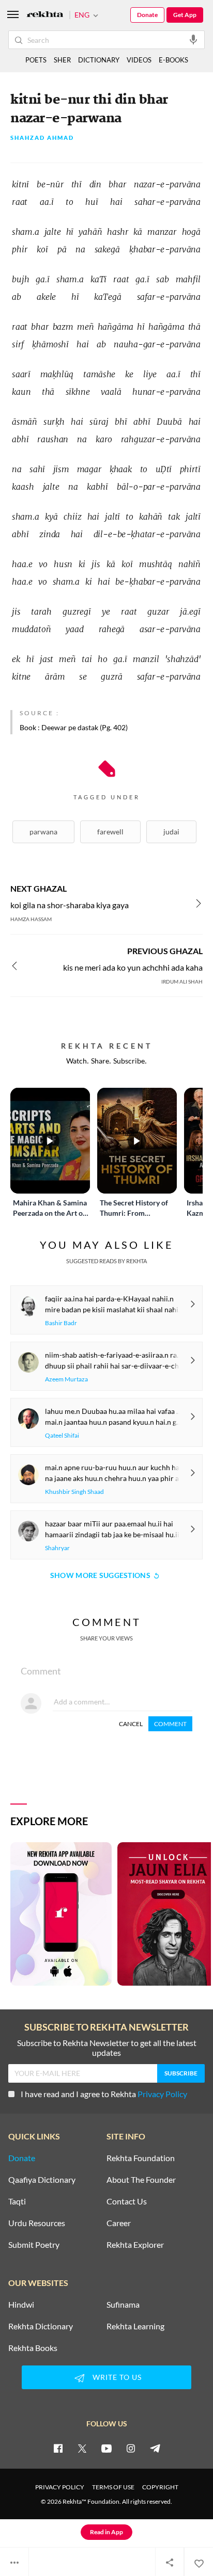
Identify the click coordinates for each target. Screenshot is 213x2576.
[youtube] (106, 2448)
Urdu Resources (37, 2223)
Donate (147, 15)
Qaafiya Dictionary (42, 2180)
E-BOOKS (173, 60)
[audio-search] (193, 39)
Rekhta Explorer (135, 2245)
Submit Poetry (34, 2245)
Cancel (131, 1724)
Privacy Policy (162, 2094)
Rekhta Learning (135, 2326)
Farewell (110, 832)
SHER (62, 60)
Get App (185, 15)
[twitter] (82, 2448)
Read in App (106, 2532)
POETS (36, 60)
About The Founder (141, 2180)
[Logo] (45, 15)
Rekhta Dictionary (41, 2326)
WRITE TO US (117, 2377)
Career (119, 2223)
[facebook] (58, 2448)
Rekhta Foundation (141, 2158)
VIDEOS (139, 60)
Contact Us (127, 2201)
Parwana (43, 832)
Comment (170, 1724)
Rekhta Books (33, 2348)
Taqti (17, 2201)
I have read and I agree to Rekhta (104, 2094)
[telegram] (155, 2448)
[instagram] (131, 2448)
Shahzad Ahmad (42, 138)
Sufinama (123, 2305)
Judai (171, 832)
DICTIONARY (99, 60)
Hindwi (21, 2305)
